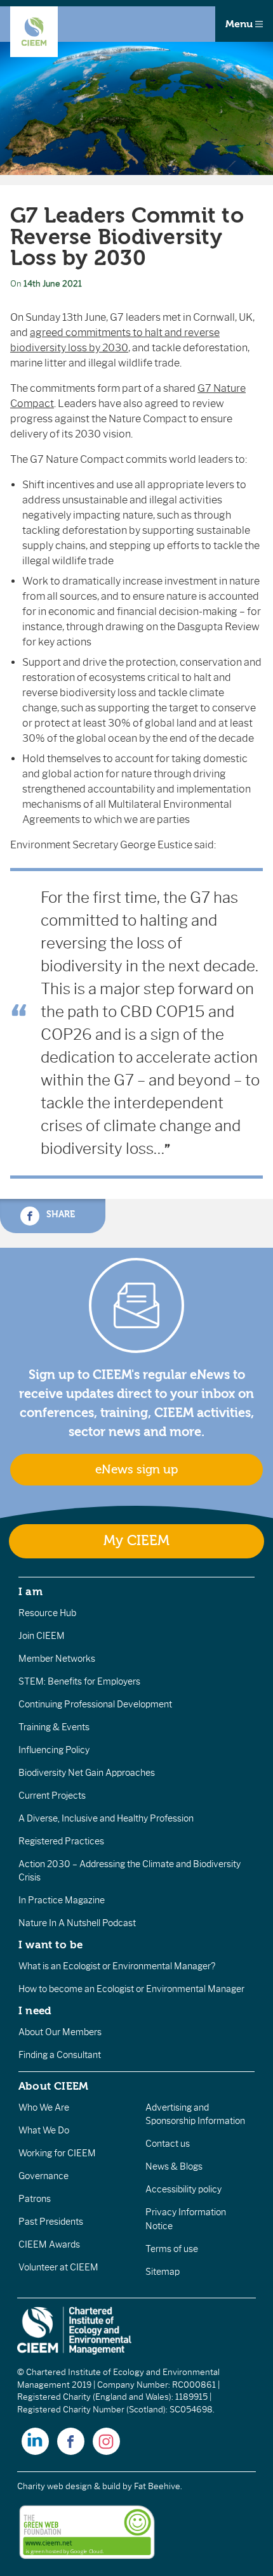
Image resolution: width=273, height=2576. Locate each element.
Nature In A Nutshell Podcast (77, 1923)
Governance (43, 2176)
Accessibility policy (183, 2189)
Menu (240, 24)
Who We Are (44, 2107)
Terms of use (172, 2249)
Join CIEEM (42, 1636)
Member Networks (57, 1659)
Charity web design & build (69, 2486)
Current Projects (52, 1796)
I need (35, 2010)
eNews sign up (136, 1470)
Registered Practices (61, 1841)
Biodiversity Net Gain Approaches (87, 1773)
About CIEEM (54, 2086)
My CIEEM (136, 1541)
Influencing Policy (54, 1750)
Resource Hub (47, 1613)
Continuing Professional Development (95, 1704)
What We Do (44, 2130)
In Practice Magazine (62, 1900)
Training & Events (54, 1727)
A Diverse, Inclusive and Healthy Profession (106, 1818)
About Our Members (60, 2032)
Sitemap (163, 2272)
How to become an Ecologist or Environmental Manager (131, 1989)
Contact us (168, 2144)
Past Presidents (51, 2222)
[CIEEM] (34, 32)
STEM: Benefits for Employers (79, 1681)
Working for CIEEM (57, 2153)
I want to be (51, 1945)
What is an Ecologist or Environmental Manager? (117, 1966)
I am (30, 1591)
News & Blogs (174, 2166)
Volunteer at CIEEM (58, 2267)
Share (59, 1214)
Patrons (35, 2199)
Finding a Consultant (60, 2055)
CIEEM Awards (49, 2244)
